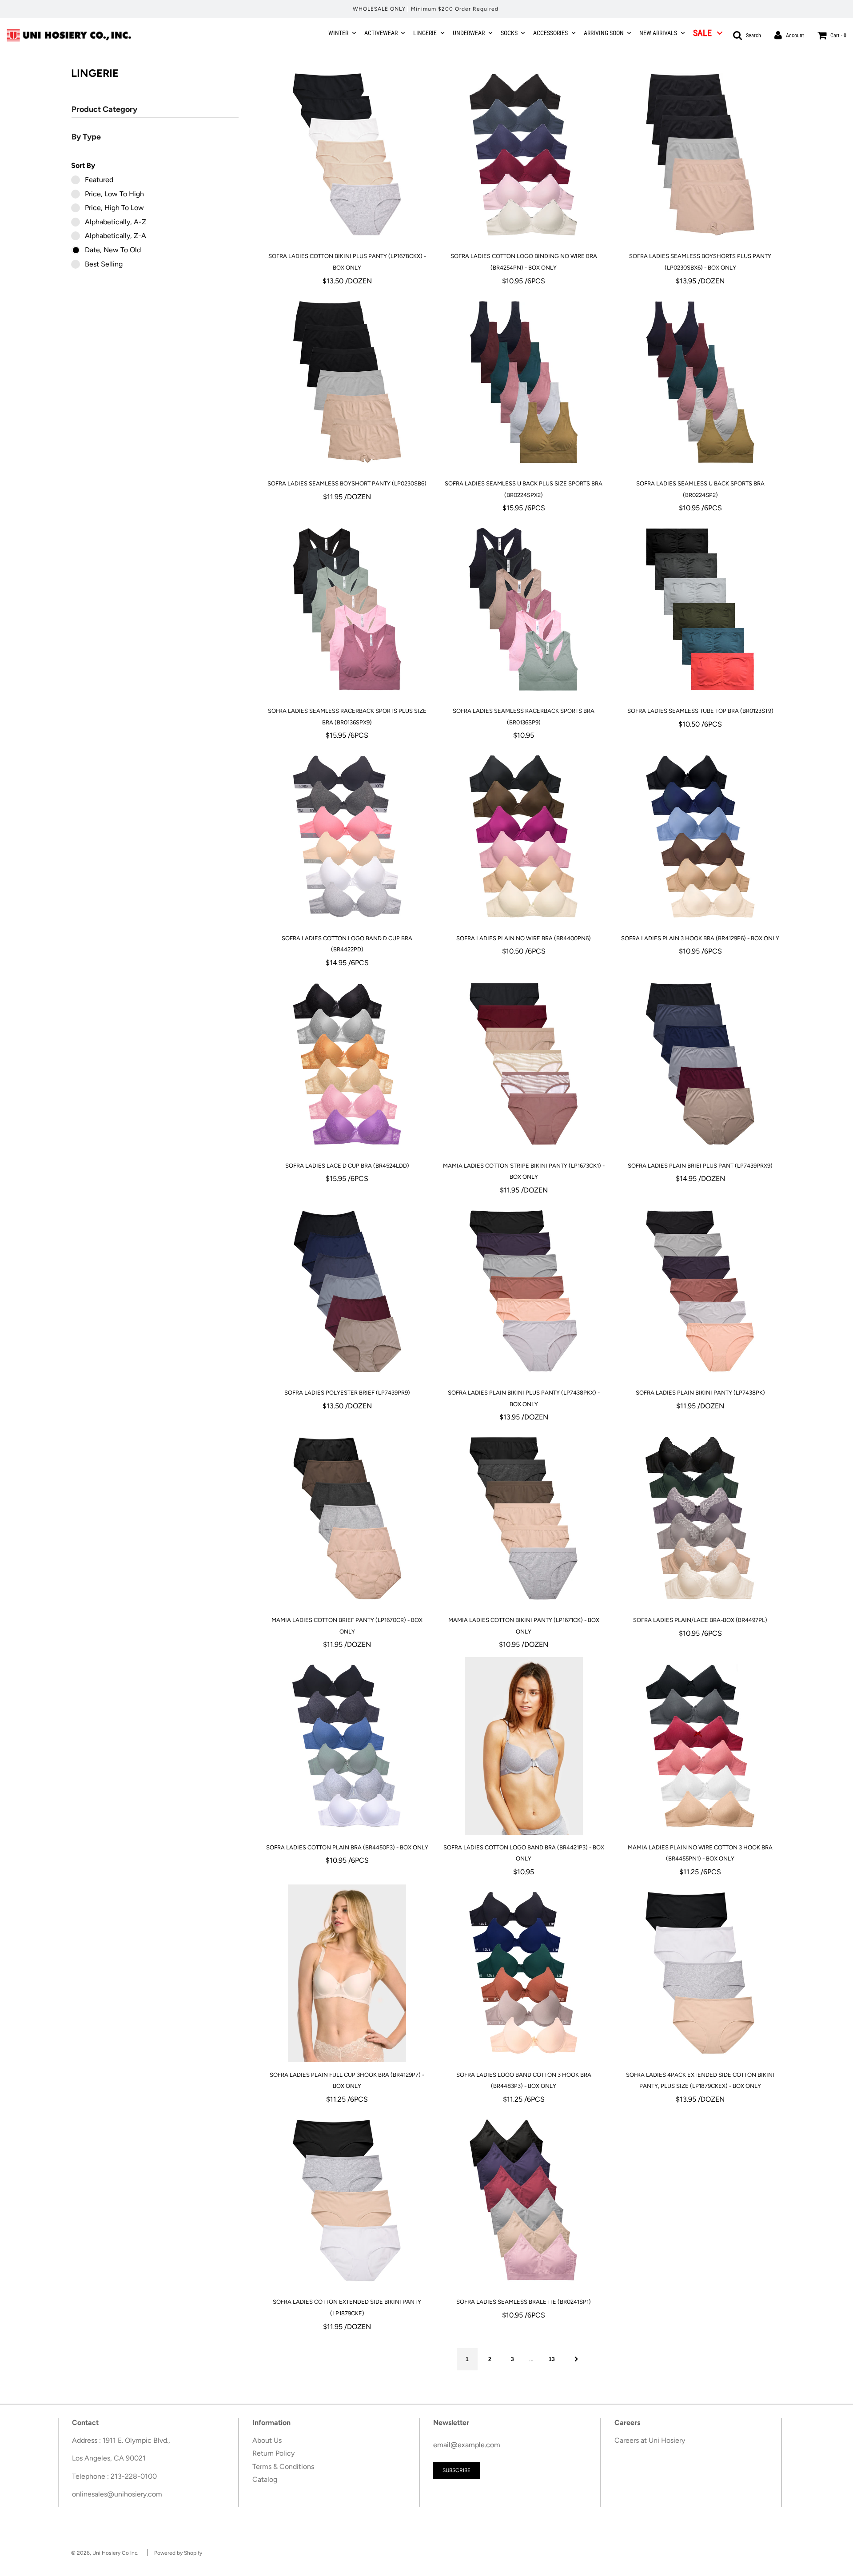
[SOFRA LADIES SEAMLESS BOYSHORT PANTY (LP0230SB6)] (347, 382)
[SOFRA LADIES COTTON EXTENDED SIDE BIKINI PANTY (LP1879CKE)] (347, 2200)
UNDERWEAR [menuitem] (469, 33)
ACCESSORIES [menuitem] (550, 33)
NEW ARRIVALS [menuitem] (658, 33)
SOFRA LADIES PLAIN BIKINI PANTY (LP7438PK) (700, 1393)
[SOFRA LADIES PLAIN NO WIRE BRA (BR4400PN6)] (524, 837)
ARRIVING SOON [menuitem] (604, 33)
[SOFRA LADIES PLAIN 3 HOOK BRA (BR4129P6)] (700, 837)
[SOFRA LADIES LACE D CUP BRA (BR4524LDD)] (347, 1064)
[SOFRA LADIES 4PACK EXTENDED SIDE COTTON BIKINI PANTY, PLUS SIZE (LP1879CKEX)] (700, 1973)
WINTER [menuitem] (338, 33)
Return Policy (273, 2453)
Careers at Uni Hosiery (650, 2440)
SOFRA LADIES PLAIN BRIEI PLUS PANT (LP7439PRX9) (700, 1166)
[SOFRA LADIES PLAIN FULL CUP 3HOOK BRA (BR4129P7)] (347, 1973)
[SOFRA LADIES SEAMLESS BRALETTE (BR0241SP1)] (524, 2200)
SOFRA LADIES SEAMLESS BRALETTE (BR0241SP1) (524, 2302)
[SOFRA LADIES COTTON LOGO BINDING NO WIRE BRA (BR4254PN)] (524, 155)
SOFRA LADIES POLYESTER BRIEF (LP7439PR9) (347, 1393)
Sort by (83, 165)
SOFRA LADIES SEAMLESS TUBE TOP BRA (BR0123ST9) (700, 711)
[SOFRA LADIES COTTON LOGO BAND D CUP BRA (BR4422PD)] (347, 837)
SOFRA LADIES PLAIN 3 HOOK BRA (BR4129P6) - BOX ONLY (700, 938)
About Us (267, 2440)
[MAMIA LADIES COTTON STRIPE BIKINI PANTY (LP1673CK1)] (524, 1064)
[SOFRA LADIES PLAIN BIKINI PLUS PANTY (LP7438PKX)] (524, 1291)
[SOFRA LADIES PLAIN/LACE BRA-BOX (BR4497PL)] (700, 1519)
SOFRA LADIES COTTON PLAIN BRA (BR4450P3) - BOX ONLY (347, 1847)
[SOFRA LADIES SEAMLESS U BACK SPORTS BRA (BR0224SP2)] (700, 382)
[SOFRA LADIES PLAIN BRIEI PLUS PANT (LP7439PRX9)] (700, 1064)
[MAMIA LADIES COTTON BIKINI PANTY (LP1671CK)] (524, 1519)
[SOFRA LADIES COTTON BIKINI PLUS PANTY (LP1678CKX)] (347, 155)
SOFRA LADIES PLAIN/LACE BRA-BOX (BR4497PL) (700, 1620)
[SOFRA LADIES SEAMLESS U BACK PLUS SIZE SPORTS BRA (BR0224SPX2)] (524, 382)
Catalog (265, 2479)
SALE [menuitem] (702, 33)
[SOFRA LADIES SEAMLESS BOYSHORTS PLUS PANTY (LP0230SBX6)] (700, 155)
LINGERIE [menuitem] (425, 33)
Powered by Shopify (178, 2553)
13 (552, 2359)
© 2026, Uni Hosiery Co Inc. (105, 2553)
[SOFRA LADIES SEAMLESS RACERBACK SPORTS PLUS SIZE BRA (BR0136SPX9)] (347, 609)
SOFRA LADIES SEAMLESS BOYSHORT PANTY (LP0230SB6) (347, 483)
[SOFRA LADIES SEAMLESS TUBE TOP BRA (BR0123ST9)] (700, 609)
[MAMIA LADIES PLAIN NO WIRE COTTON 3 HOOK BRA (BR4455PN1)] (700, 1746)
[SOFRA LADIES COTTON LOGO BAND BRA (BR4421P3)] (524, 1746)
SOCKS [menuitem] (509, 33)
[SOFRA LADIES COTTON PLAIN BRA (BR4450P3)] (347, 1746)
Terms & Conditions (283, 2467)
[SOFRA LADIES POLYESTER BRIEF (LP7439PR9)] (347, 1291)
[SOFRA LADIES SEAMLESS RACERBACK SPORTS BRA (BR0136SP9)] (524, 609)
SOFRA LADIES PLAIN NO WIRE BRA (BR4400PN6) (524, 938)
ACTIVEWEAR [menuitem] (381, 33)
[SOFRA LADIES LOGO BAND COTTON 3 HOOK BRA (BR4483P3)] (524, 1973)
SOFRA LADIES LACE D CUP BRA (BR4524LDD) (347, 1166)
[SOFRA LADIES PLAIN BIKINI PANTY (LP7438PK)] (700, 1291)
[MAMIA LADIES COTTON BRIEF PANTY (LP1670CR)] (347, 1519)
